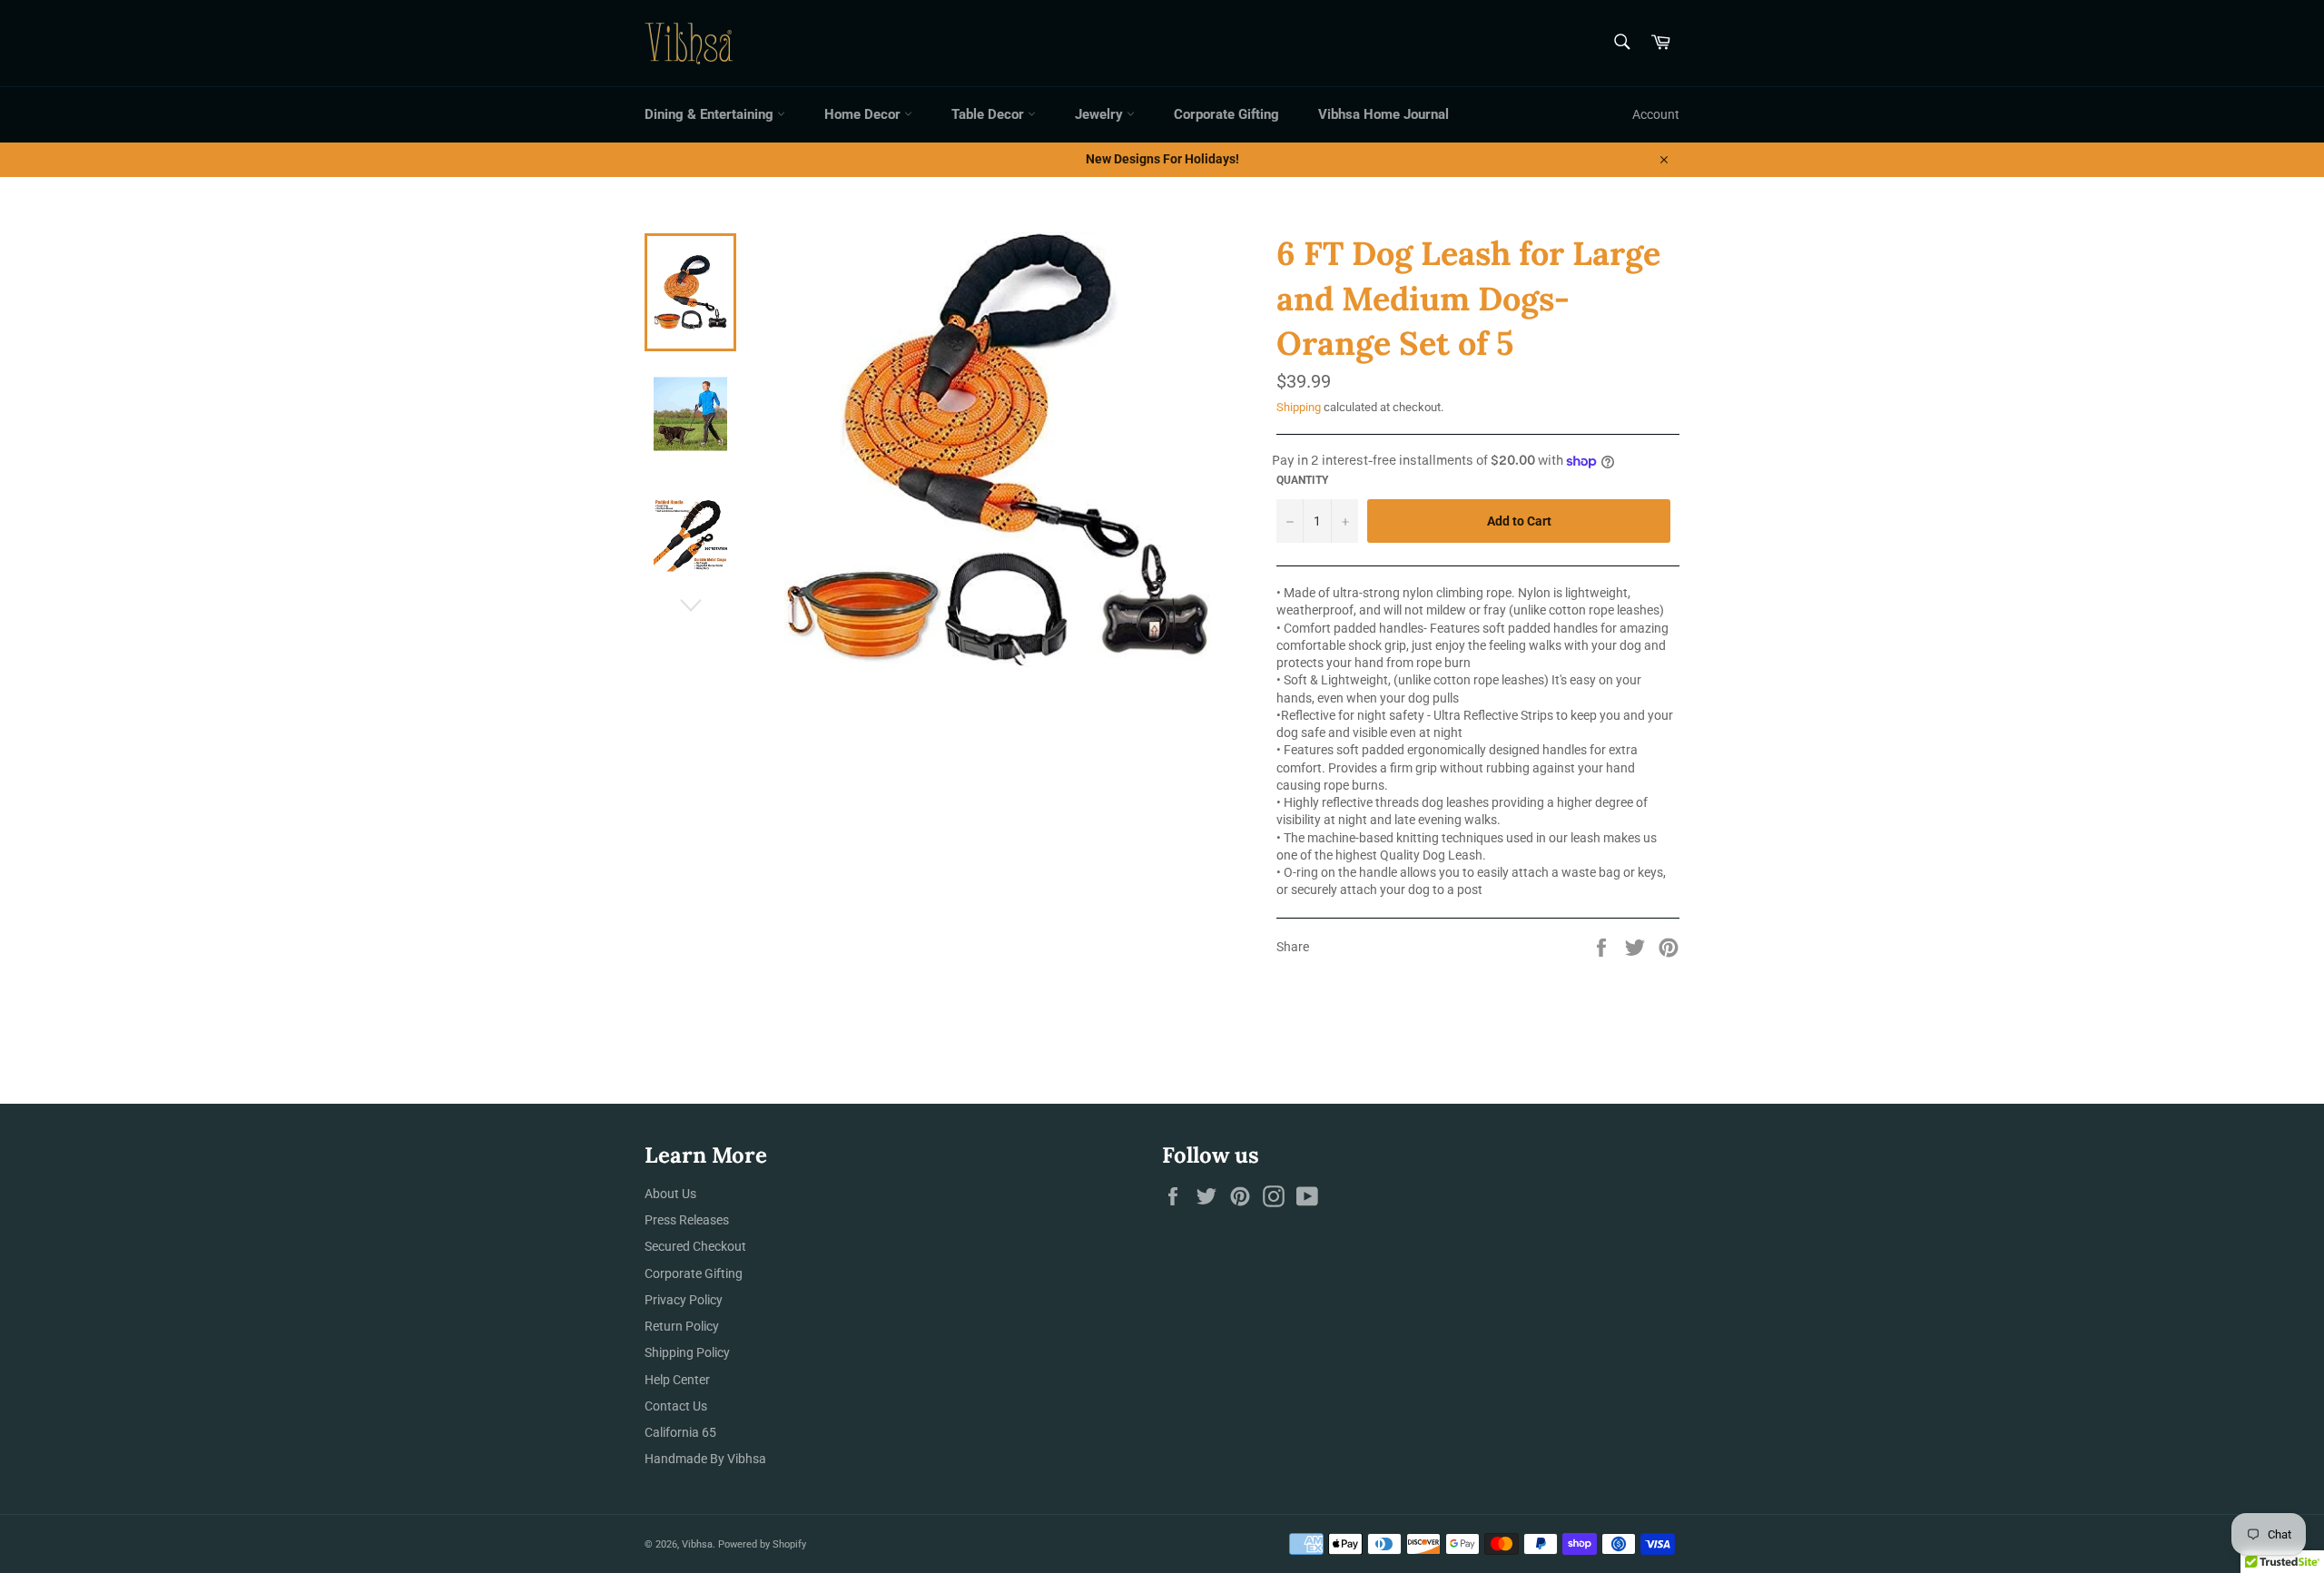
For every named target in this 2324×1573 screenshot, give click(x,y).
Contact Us (676, 1406)
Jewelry (1101, 114)
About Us (670, 1194)
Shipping (1299, 407)
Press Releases (687, 1220)
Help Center (677, 1380)
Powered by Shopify (762, 1544)
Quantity (1302, 480)
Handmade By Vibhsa (705, 1459)
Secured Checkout (695, 1246)
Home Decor (864, 114)
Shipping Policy (687, 1352)
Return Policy (682, 1326)
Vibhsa (697, 1544)
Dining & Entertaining (711, 114)
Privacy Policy (684, 1300)
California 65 (680, 1432)
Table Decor (990, 114)
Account (1656, 114)
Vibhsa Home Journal (1384, 114)
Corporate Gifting (1226, 114)
